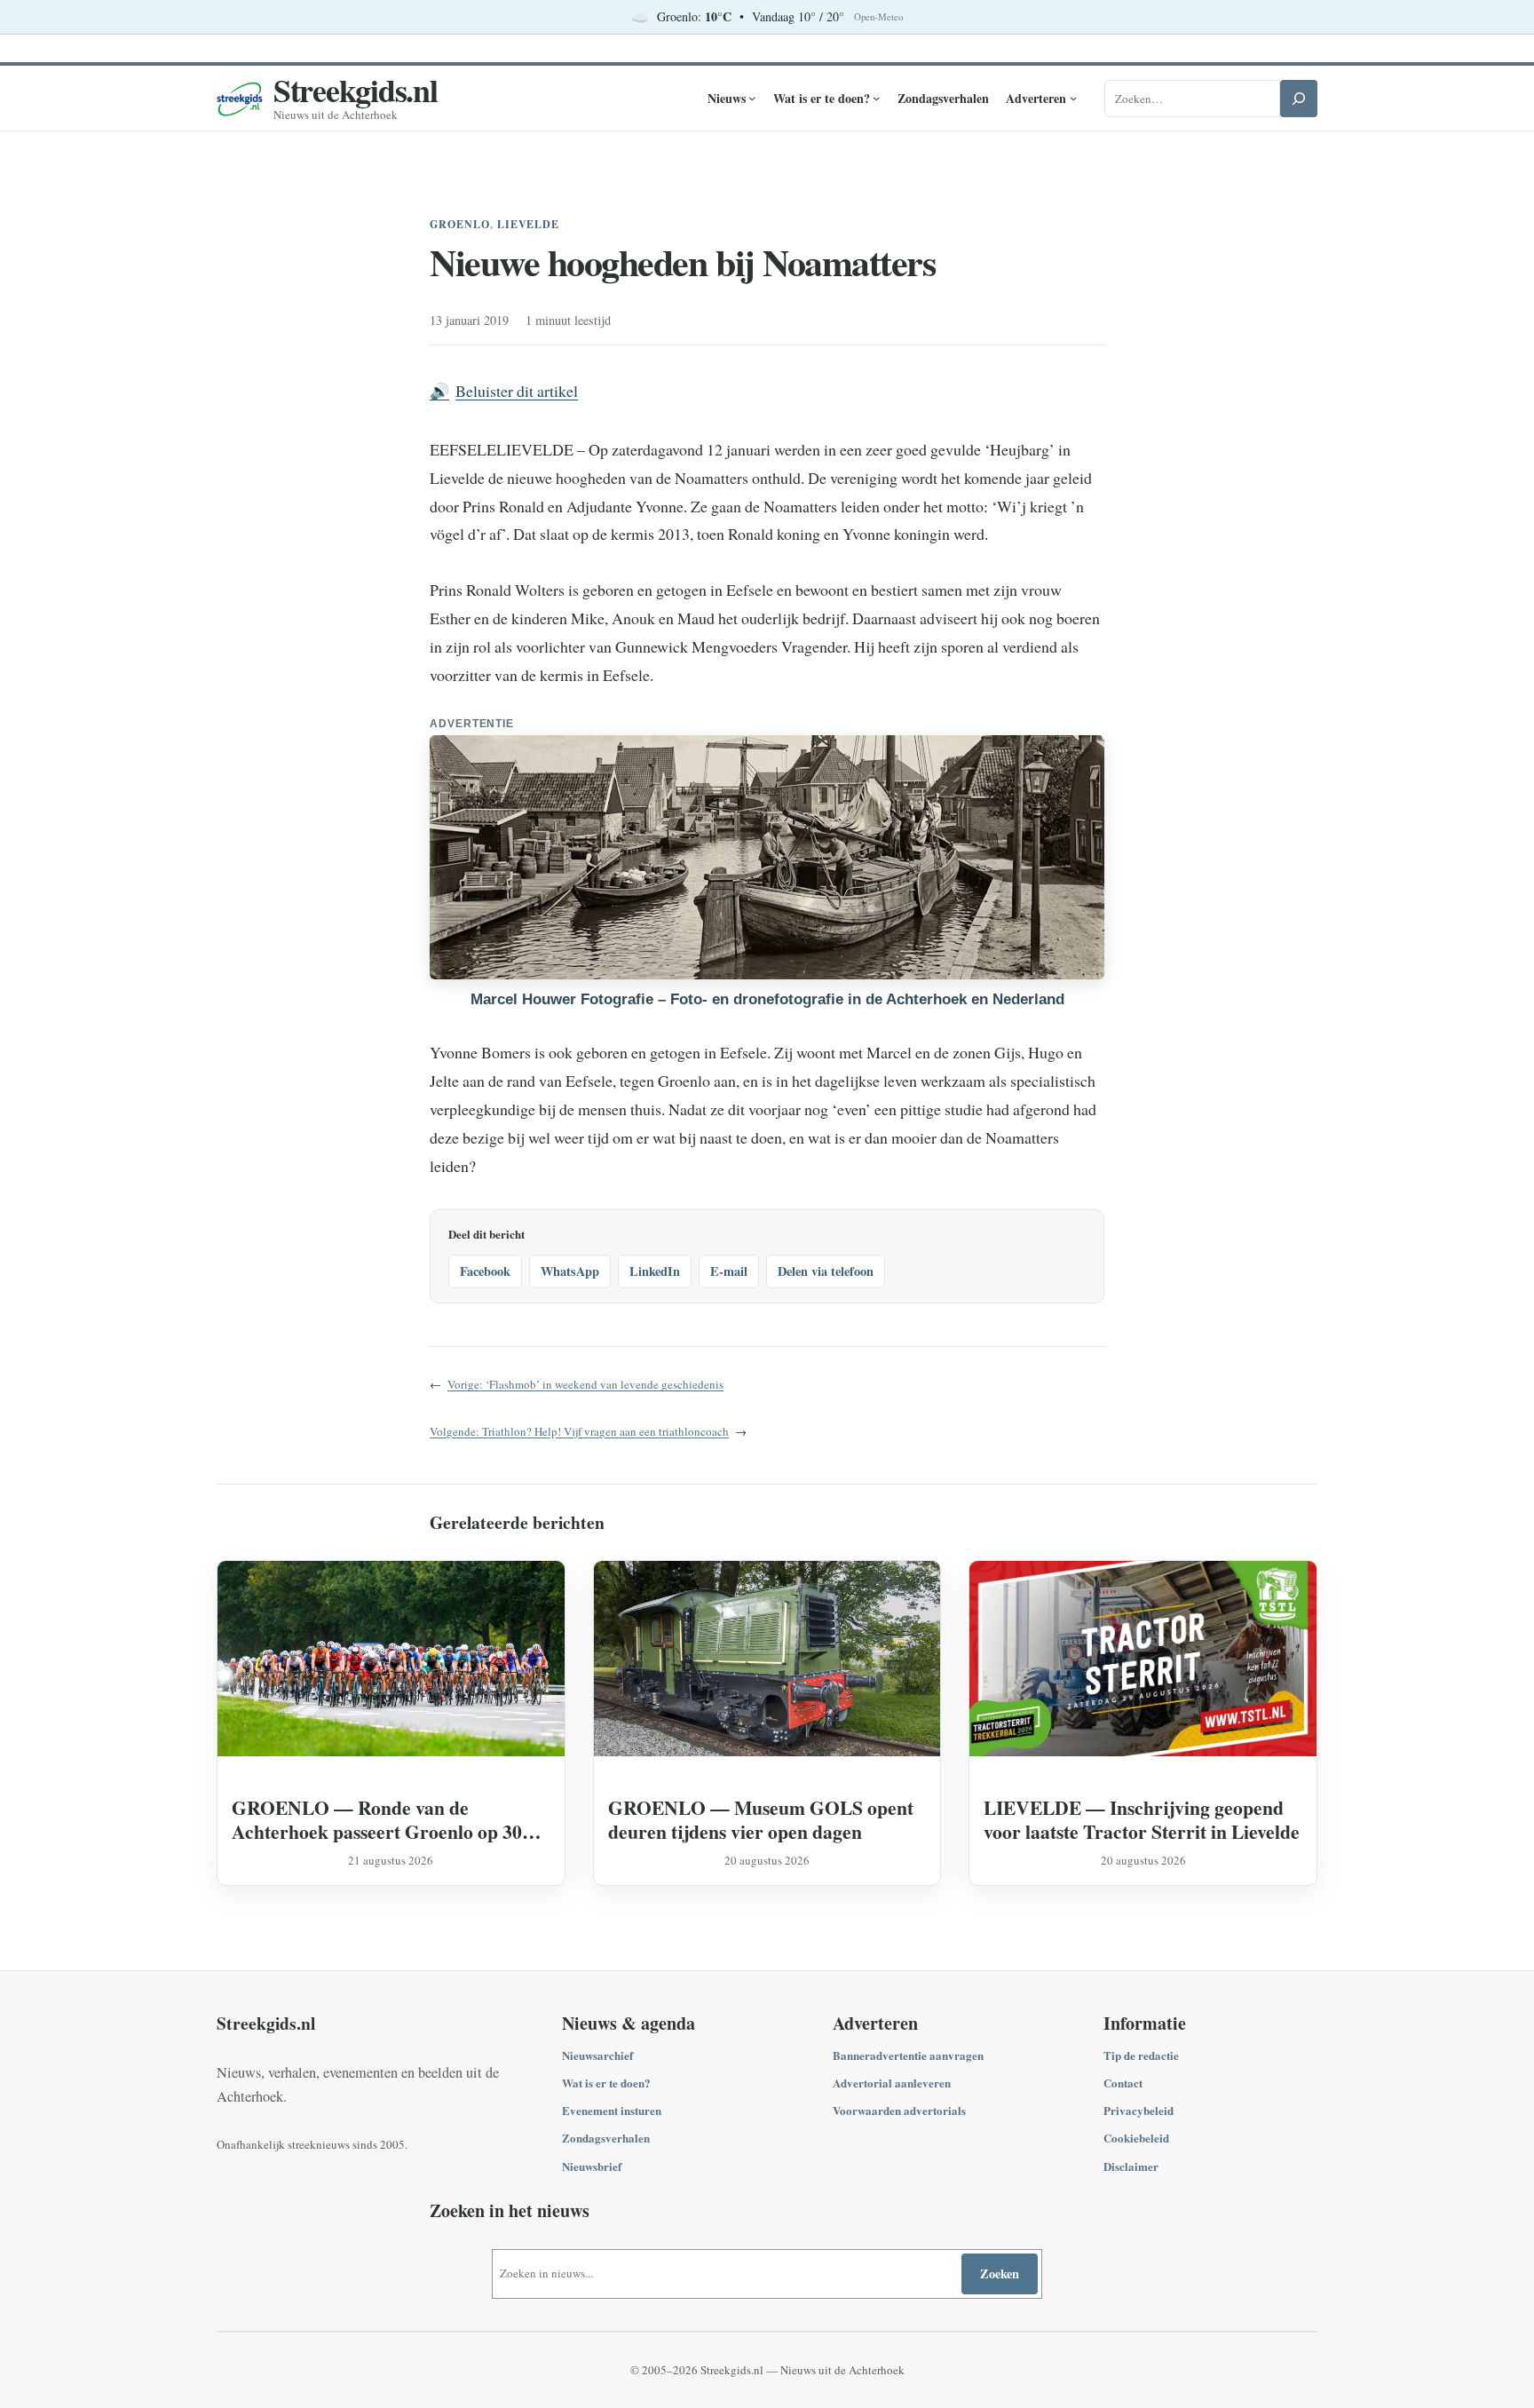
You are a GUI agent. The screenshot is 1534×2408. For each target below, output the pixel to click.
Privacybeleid (1139, 2110)
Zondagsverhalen (606, 2138)
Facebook (485, 1271)
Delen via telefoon (826, 1271)
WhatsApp (570, 1271)
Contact (1123, 2083)
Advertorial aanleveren (892, 2083)
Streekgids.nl (356, 90)
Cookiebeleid (1136, 2138)
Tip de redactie (1141, 2055)
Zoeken (1000, 2273)
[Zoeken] (1299, 99)
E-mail (729, 1271)
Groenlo (460, 224)
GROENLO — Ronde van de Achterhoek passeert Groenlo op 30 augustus (377, 1819)
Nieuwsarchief (597, 2055)
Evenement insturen (612, 2110)
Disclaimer (1131, 2166)
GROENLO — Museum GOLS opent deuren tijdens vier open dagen (761, 1819)
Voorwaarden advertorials (899, 2110)
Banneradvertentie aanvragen (908, 2055)
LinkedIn (655, 1271)
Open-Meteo (878, 17)
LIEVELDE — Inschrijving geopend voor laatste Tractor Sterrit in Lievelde (1142, 1819)
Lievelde (529, 224)
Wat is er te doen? (606, 2083)
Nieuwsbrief (592, 2166)
